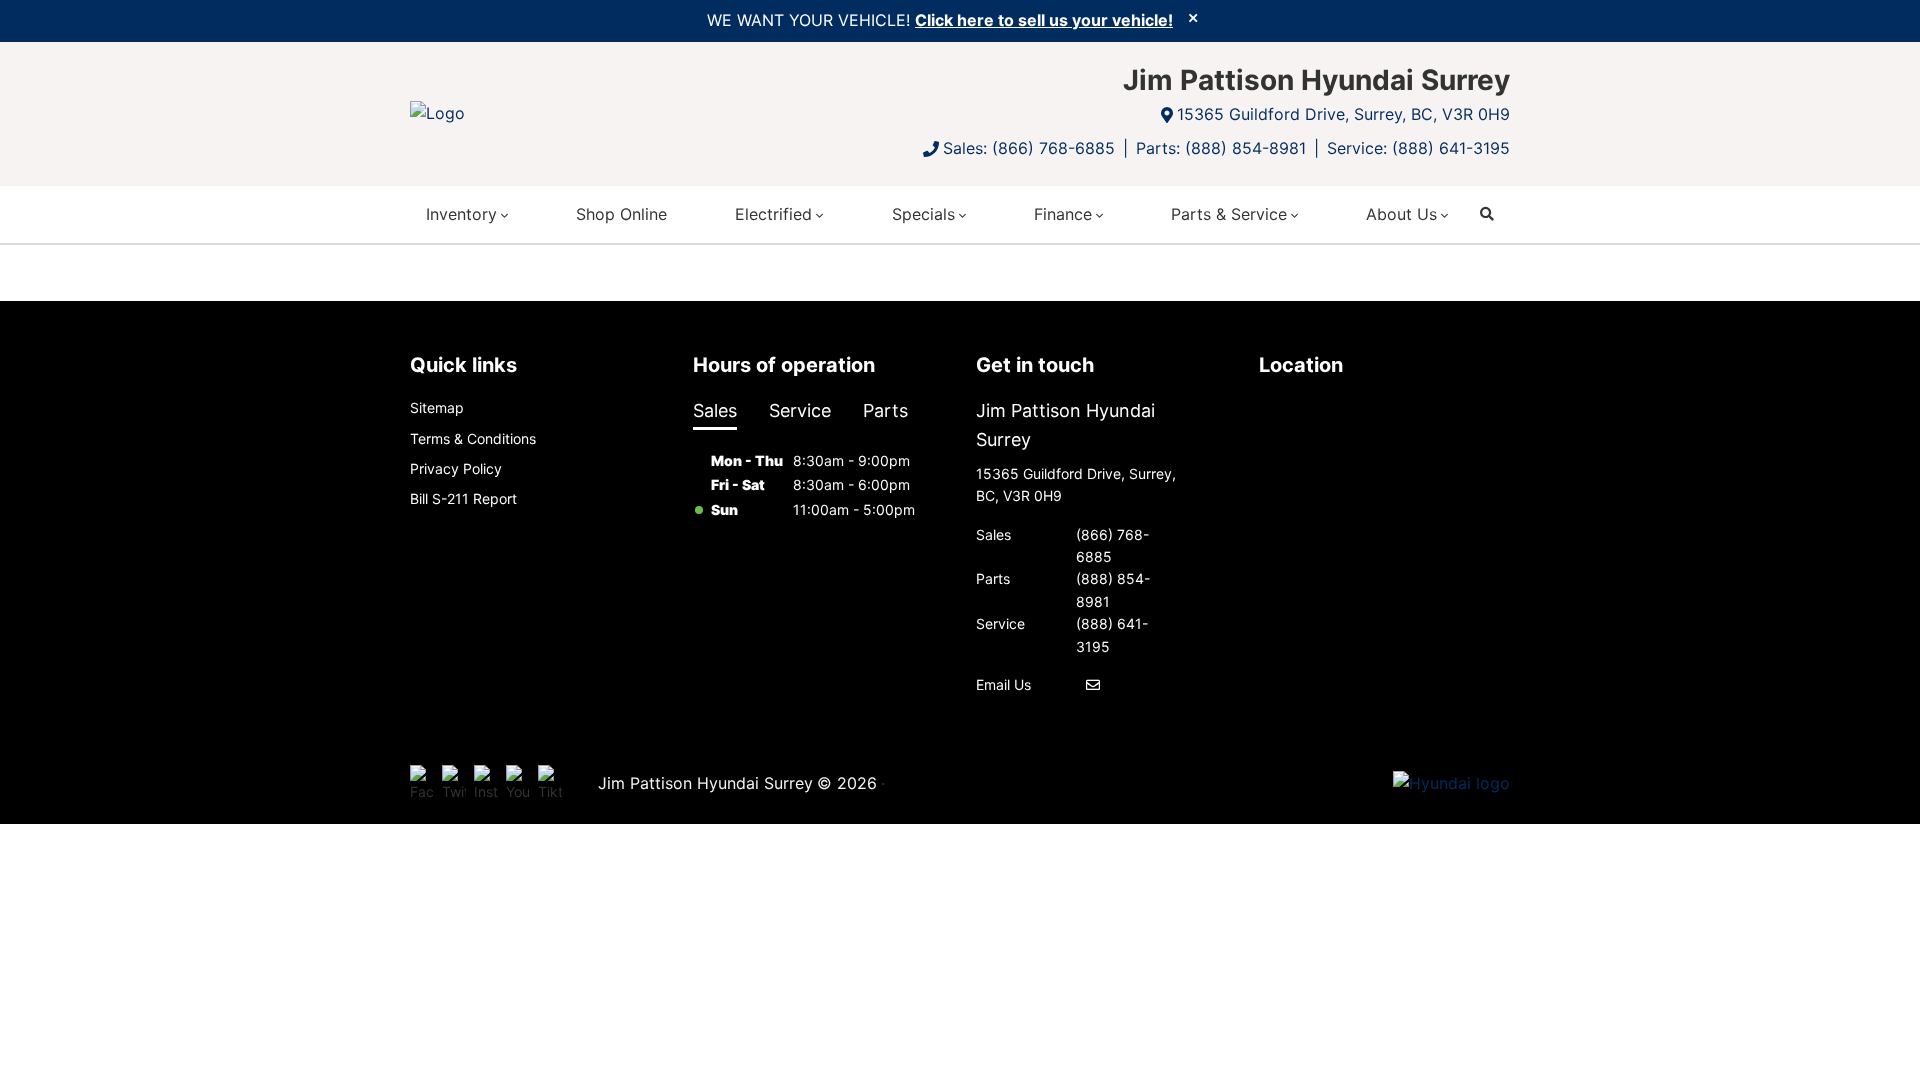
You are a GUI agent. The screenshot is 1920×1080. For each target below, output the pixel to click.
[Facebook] (422, 784)
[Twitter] (454, 784)
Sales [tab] (715, 410)
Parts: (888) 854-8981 (1221, 148)
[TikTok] (550, 784)
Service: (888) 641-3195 (1418, 148)
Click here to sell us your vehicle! (1044, 20)
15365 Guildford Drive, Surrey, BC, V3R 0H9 (1343, 114)
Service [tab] (800, 410)
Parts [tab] (885, 410)
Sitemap (437, 407)
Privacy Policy (456, 468)
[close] (1193, 17)
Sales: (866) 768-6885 (1029, 148)
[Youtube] (518, 784)
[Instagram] (486, 784)
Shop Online (621, 214)
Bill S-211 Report (463, 498)
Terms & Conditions (473, 438)
